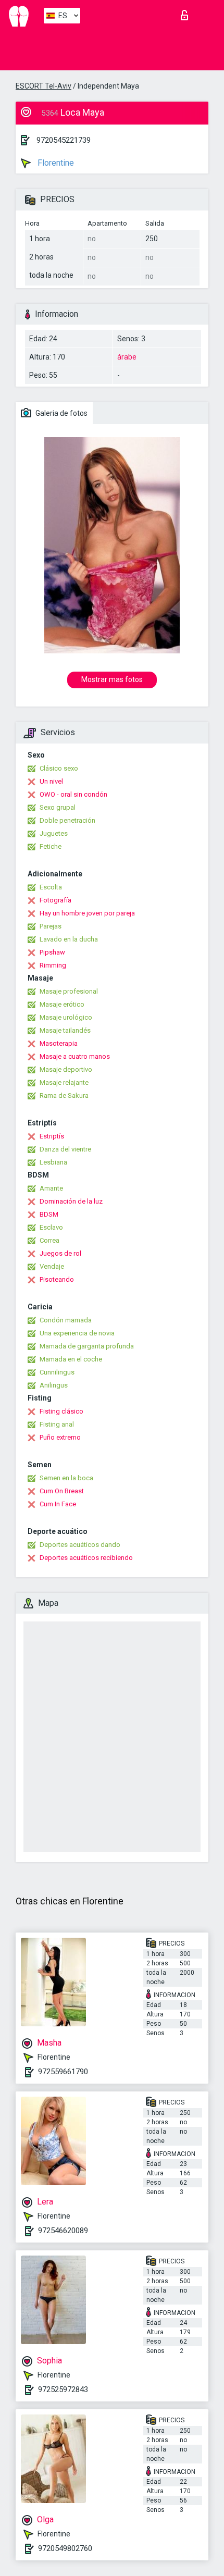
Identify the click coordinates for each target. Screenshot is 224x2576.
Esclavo (51, 1227)
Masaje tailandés (65, 1030)
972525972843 (63, 2389)
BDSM (49, 1214)
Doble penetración (67, 820)
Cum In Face (58, 1504)
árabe (127, 357)
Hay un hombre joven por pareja (87, 913)
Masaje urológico (66, 1017)
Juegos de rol (60, 1253)
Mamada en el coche (71, 1359)
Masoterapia (59, 1043)
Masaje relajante (64, 1082)
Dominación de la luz (71, 1201)
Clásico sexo (59, 768)
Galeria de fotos (61, 413)
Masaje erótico (62, 1004)
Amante (51, 1188)
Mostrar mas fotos (112, 679)
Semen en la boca (66, 1478)
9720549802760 (65, 2548)
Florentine (55, 163)
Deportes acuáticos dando (80, 1545)
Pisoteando (57, 1279)
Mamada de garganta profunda (87, 1346)
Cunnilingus (57, 1372)
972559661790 (63, 2072)
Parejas (51, 926)
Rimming (53, 965)
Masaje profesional (69, 991)
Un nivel (51, 781)
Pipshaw (52, 952)
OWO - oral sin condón (73, 794)
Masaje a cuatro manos (75, 1056)
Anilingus (54, 1385)
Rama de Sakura (64, 1095)
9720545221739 (64, 140)
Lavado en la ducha (69, 939)
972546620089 (63, 2231)
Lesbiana (53, 1162)
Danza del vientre (65, 1149)
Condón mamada (66, 1320)
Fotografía (55, 900)
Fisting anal (57, 1424)
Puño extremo (60, 1437)
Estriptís (52, 1136)
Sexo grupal (58, 807)
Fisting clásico (61, 1411)
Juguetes (54, 833)
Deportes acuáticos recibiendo (86, 1558)
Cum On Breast (62, 1491)
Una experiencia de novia (77, 1333)
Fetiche (51, 846)
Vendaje (52, 1266)
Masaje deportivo (66, 1069)
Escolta (51, 887)
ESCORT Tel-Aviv (43, 86)
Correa (49, 1240)
